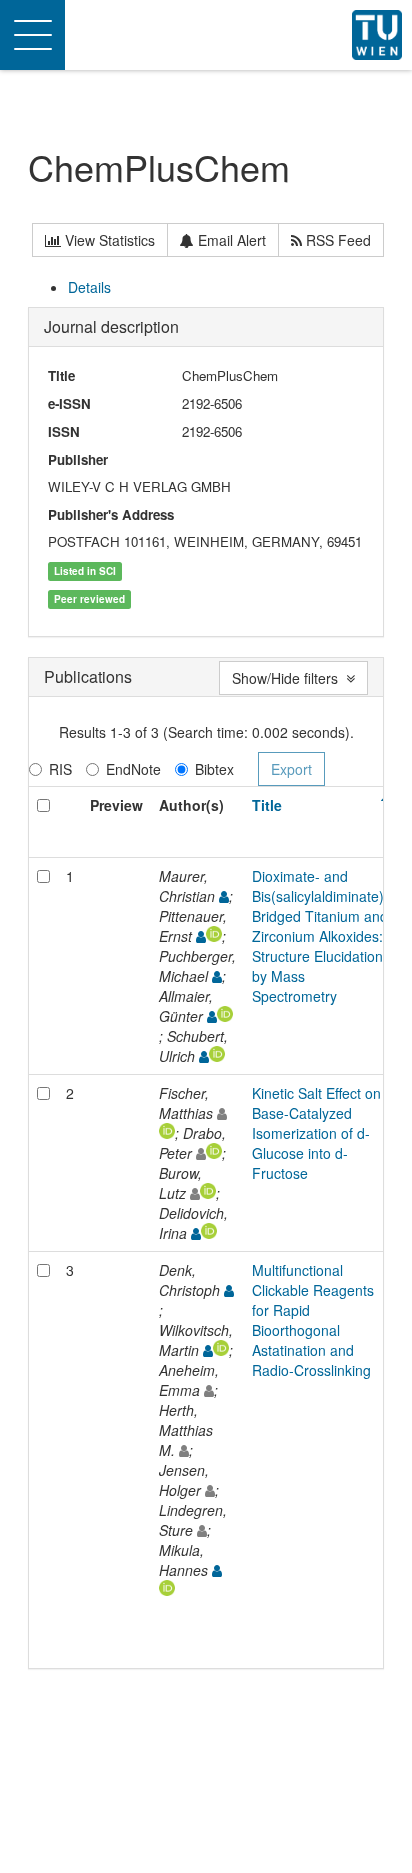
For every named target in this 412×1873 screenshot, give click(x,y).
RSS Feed (336, 240)
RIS (60, 769)
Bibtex (214, 769)
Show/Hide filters (289, 678)
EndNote (133, 769)
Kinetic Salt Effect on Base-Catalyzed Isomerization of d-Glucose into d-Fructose (316, 1133)
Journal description (111, 326)
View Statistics (108, 240)
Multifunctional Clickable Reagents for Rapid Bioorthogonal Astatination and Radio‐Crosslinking (313, 1320)
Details (89, 287)
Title (267, 805)
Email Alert (230, 240)
